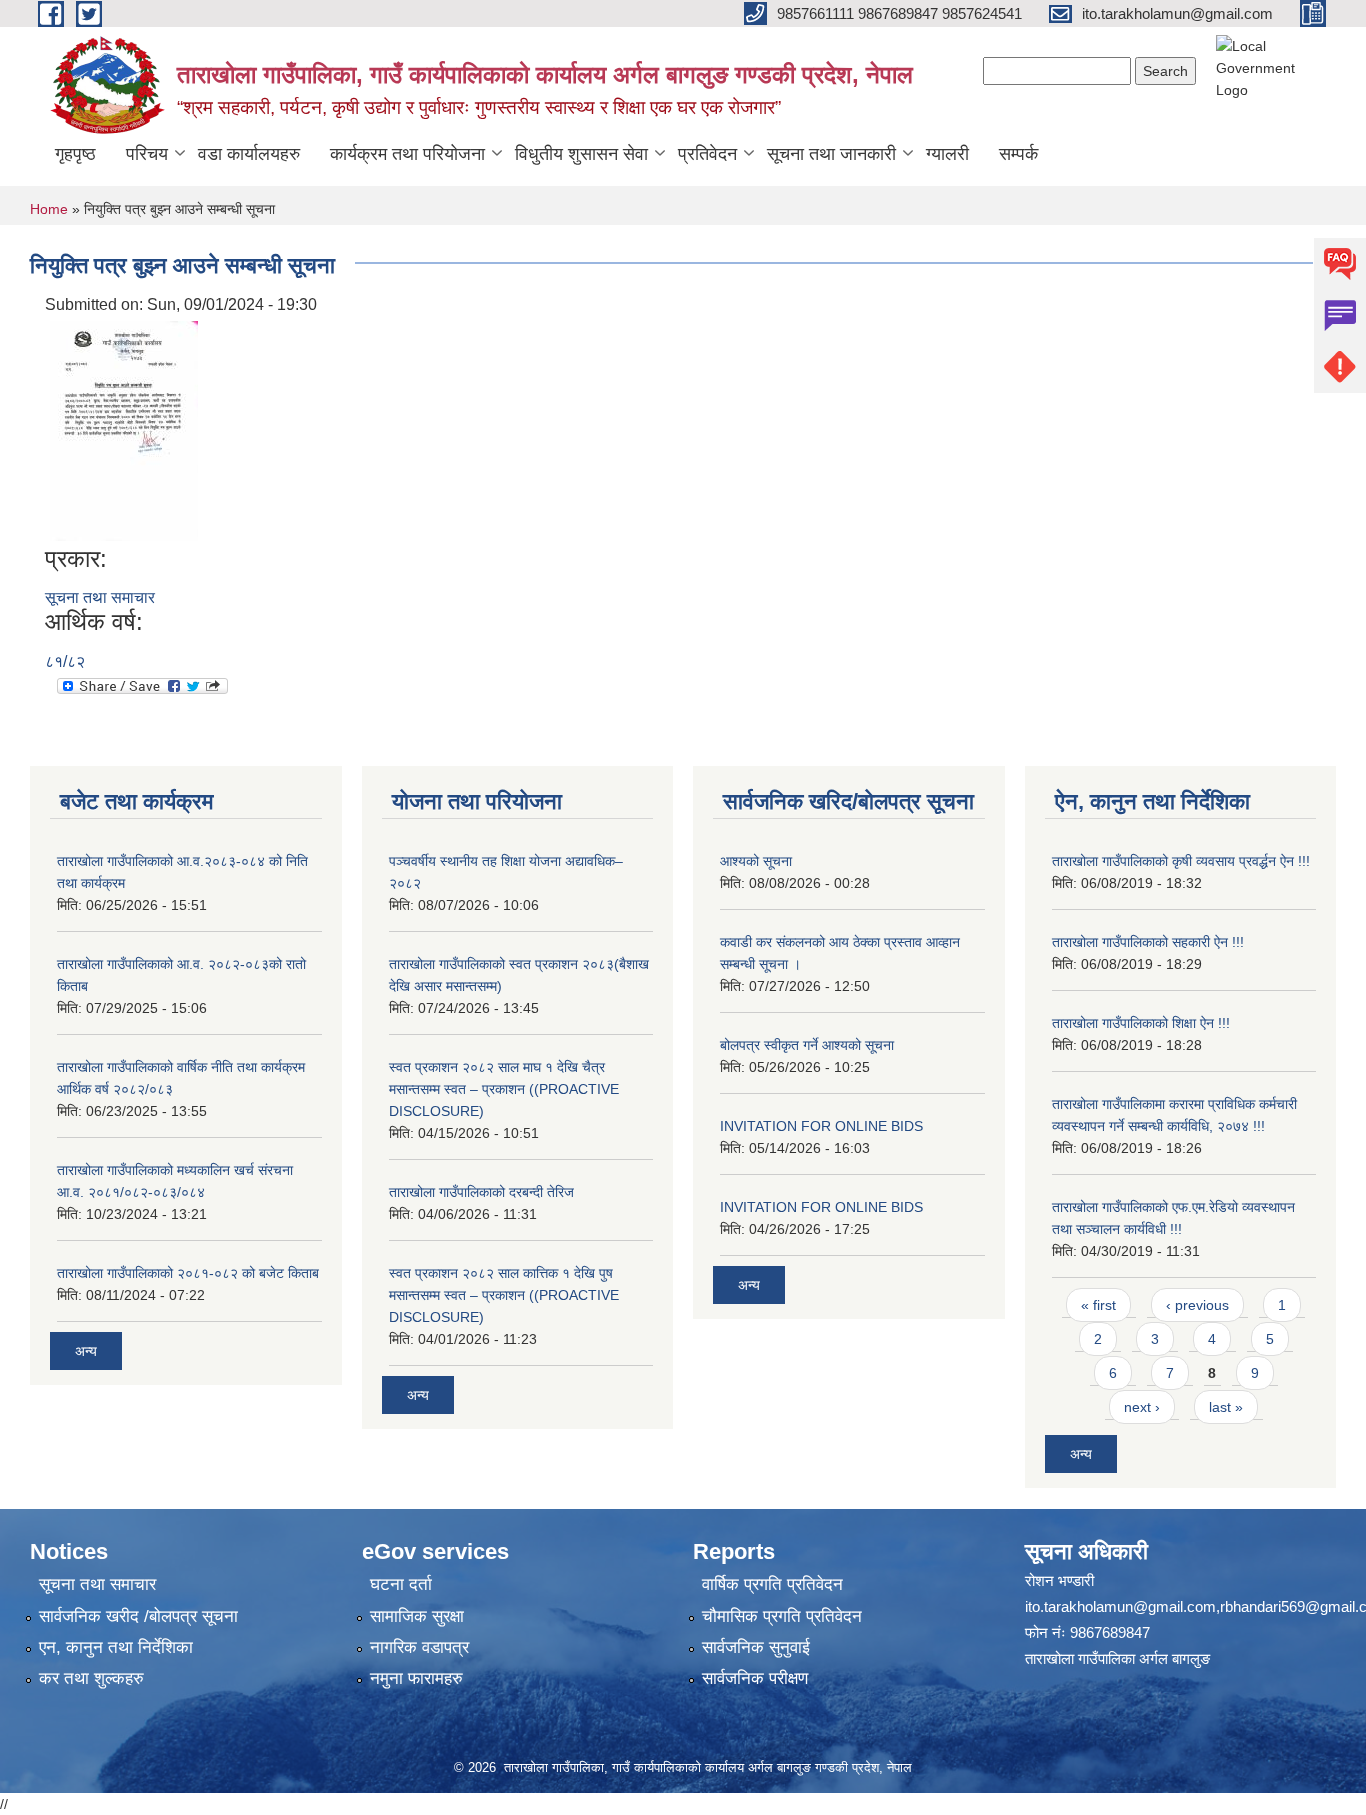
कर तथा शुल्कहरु (91, 1678)
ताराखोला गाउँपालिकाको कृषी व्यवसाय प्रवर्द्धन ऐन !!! (1181, 861)
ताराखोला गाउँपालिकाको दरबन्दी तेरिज (481, 1192)
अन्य (86, 1351)
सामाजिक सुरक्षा (417, 1616)
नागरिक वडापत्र (419, 1647)
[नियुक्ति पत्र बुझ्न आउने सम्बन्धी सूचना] (124, 429)
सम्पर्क (1018, 154)
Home (49, 209)
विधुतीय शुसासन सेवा (581, 154)
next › (1142, 1407)
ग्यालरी (947, 154)
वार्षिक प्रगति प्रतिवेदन (772, 1584)
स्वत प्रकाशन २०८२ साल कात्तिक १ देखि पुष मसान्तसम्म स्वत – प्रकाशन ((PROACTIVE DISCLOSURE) (504, 1295)
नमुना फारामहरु (416, 1678)
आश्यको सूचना (756, 861)
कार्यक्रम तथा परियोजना (407, 154)
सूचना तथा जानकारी (831, 154)
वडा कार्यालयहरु (249, 154)
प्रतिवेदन (707, 154)
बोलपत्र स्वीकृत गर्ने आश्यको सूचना (807, 1045)
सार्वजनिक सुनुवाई (756, 1647)
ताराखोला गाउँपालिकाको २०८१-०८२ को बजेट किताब (188, 1273)
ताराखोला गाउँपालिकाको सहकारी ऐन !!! (1148, 942)
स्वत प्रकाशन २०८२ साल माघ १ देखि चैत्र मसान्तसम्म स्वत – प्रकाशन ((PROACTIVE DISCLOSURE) (504, 1089)
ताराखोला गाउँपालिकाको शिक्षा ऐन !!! (1141, 1023)
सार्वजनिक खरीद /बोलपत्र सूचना (138, 1616)
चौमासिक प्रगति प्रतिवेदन (782, 1616)
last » (1226, 1407)
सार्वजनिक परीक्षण (755, 1678)
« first (1098, 1305)
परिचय (147, 154)
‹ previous (1197, 1305)
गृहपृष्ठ (75, 154)
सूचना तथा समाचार (100, 597)
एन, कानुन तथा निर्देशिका (116, 1647)
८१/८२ (65, 661)
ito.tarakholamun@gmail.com (1120, 1606)
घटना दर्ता (401, 1584)
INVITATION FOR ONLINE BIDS (821, 1126)
